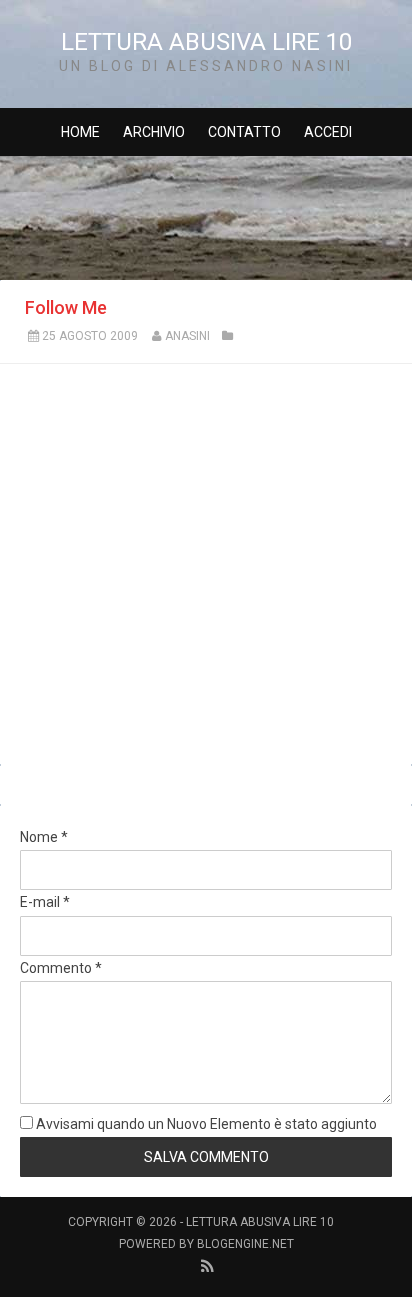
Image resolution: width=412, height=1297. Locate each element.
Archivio (154, 132)
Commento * (61, 968)
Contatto (244, 132)
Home (80, 132)
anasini (187, 336)
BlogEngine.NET (245, 1244)
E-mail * (45, 902)
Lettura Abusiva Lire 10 (206, 42)
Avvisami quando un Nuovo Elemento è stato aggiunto (205, 1124)
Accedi (328, 132)
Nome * (44, 837)
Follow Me (66, 307)
